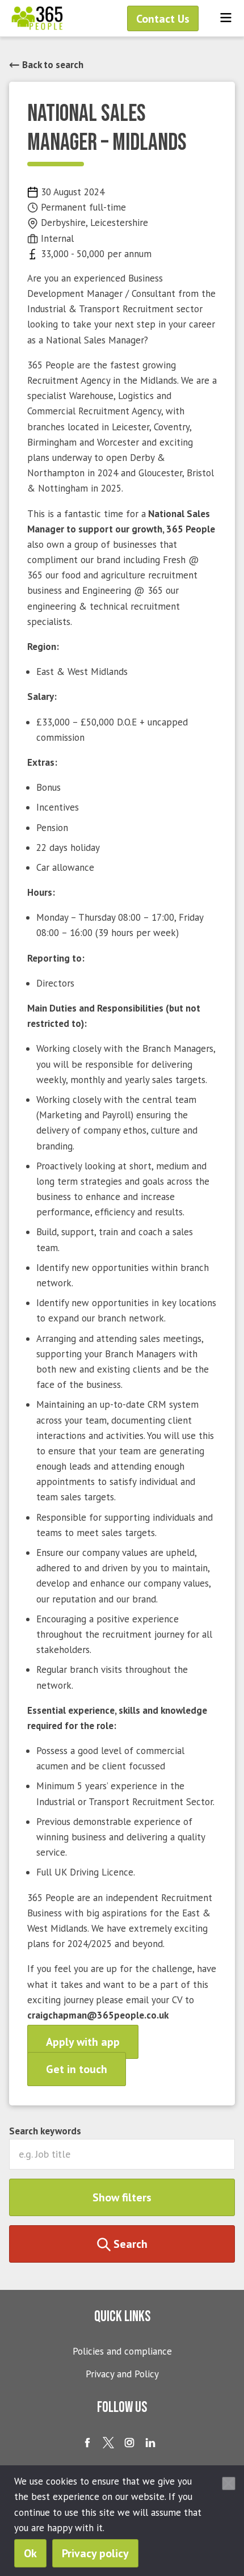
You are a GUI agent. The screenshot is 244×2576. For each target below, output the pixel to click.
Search (129, 2244)
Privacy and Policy (122, 2374)
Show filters (122, 2197)
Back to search (52, 65)
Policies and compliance (122, 2351)
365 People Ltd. (37, 18)
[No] (229, 2483)
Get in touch (77, 2069)
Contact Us (163, 19)
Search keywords (45, 2131)
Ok (30, 2553)
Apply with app (83, 2042)
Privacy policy (95, 2553)
